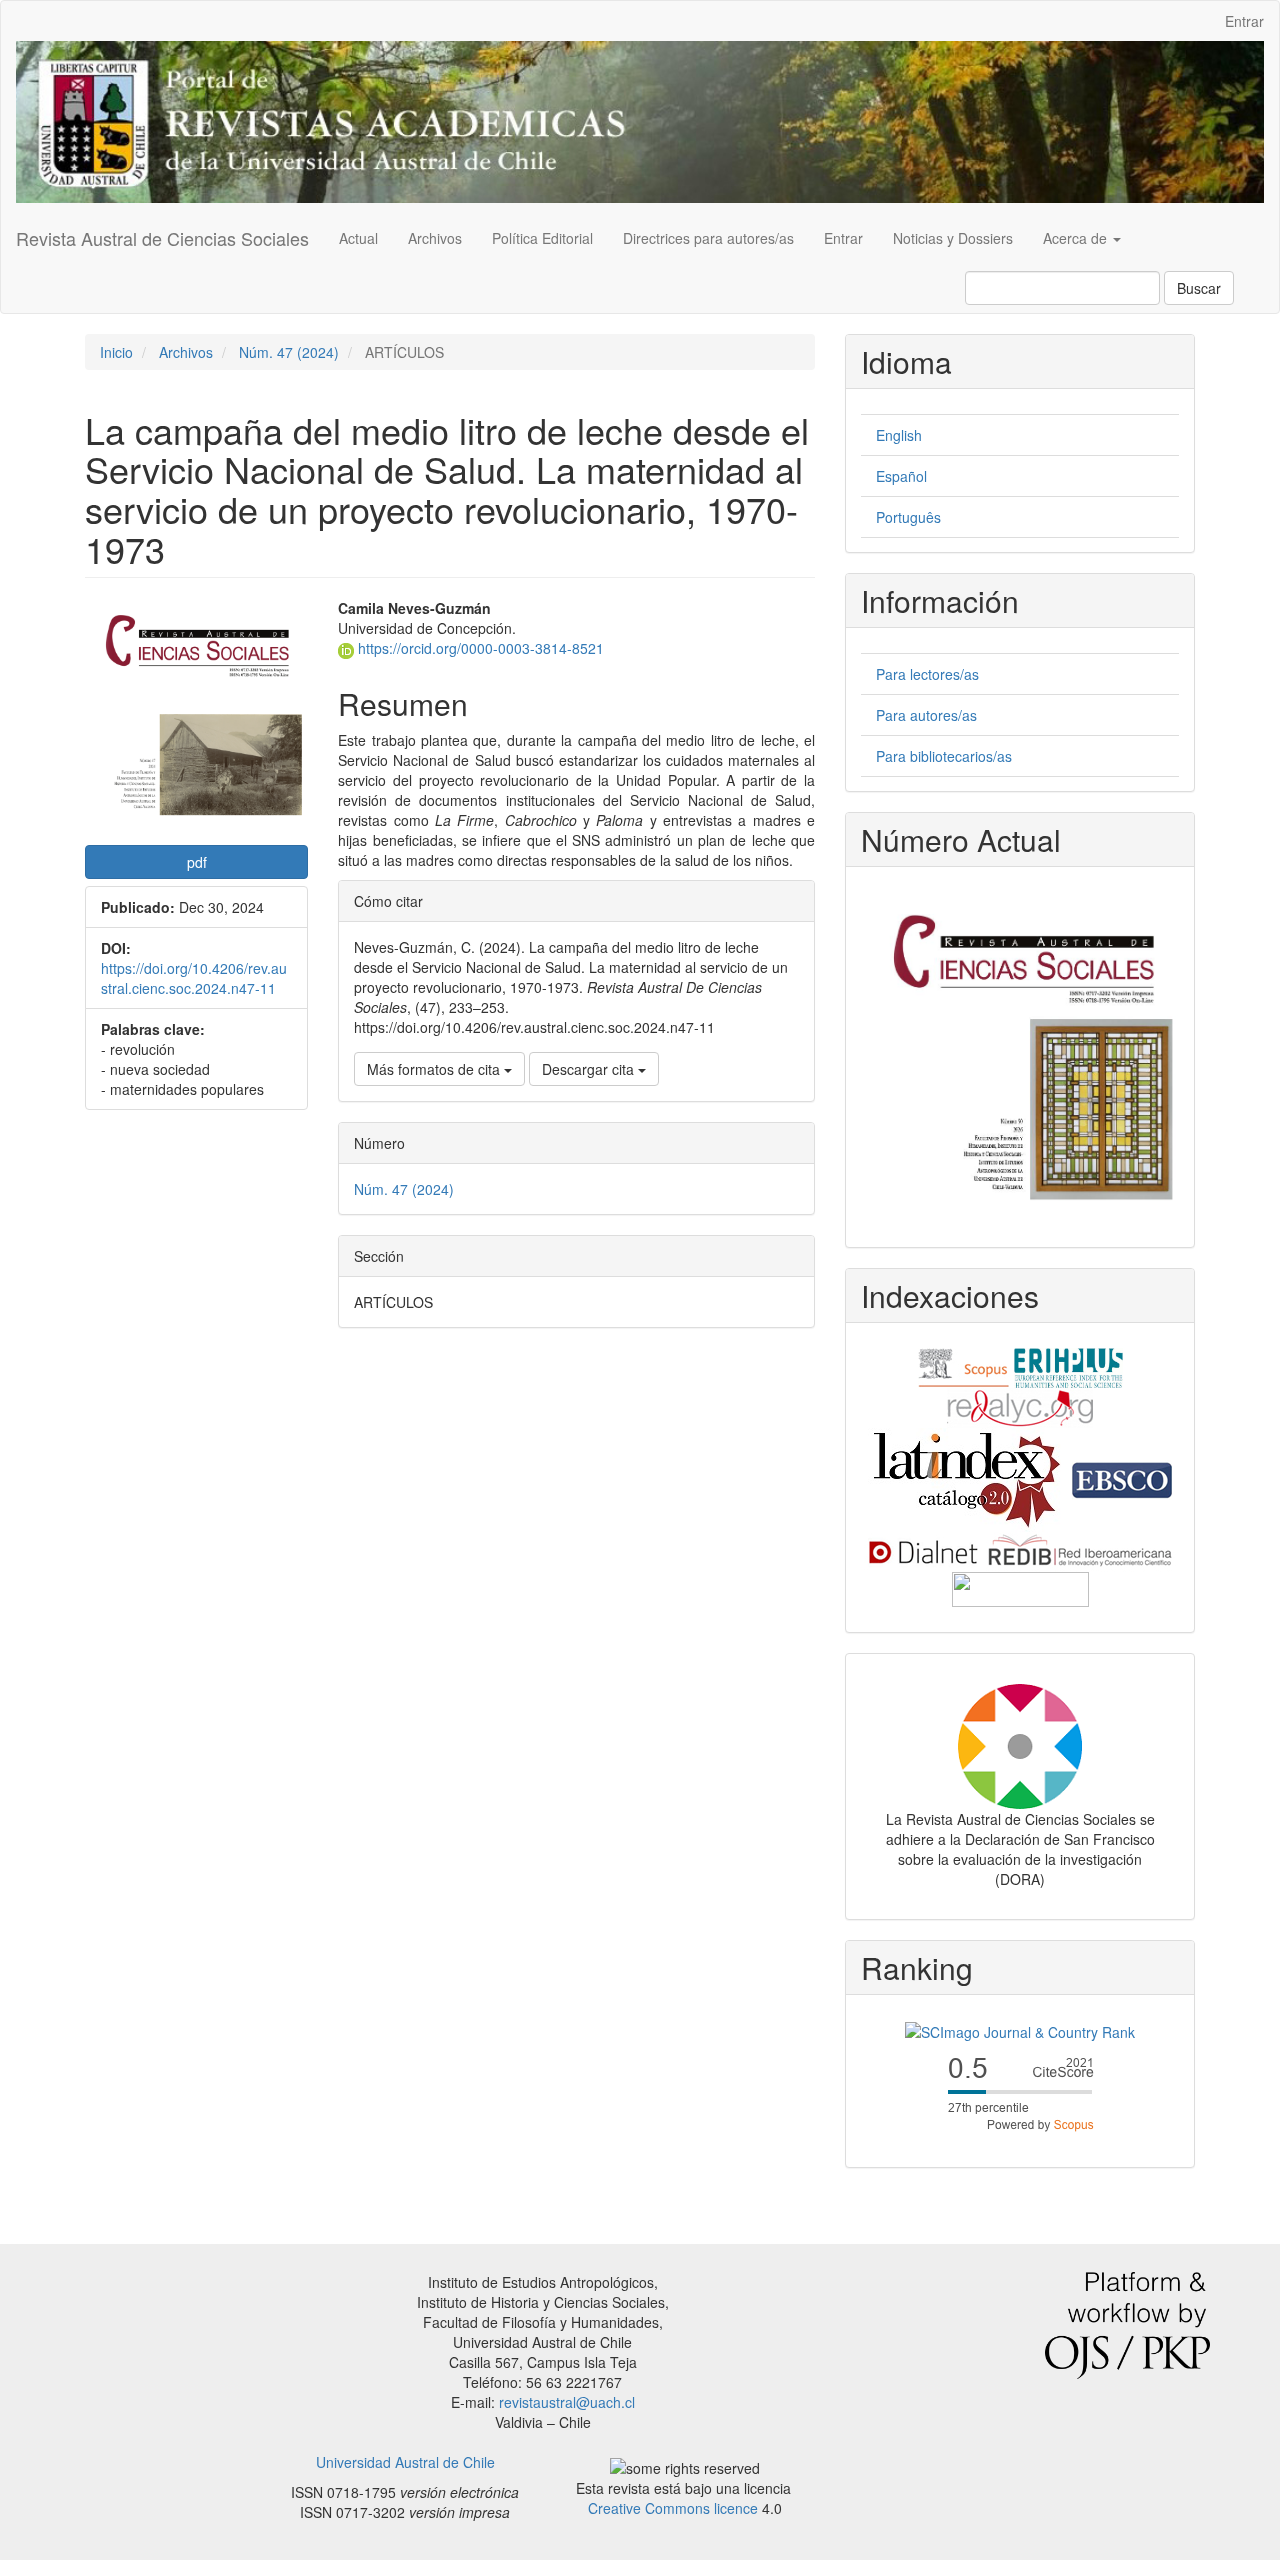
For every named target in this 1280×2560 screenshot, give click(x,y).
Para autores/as (926, 715)
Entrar (1244, 21)
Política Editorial (542, 238)
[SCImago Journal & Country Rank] (1020, 2030)
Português (908, 517)
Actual (358, 238)
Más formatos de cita (435, 1069)
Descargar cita (590, 1069)
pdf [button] (197, 862)
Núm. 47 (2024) (289, 352)
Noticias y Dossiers (953, 238)
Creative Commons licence (673, 2508)
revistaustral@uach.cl (567, 2402)
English (899, 435)
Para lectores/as (927, 674)
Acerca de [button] (1077, 238)
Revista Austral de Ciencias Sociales (162, 238)
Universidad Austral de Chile (405, 2462)
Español (901, 476)
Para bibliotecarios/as (944, 756)
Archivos (435, 238)
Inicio (116, 352)
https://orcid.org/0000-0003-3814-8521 (479, 648)
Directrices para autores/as (708, 238)
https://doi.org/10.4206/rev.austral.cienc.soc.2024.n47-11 (194, 978)
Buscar (1199, 288)
